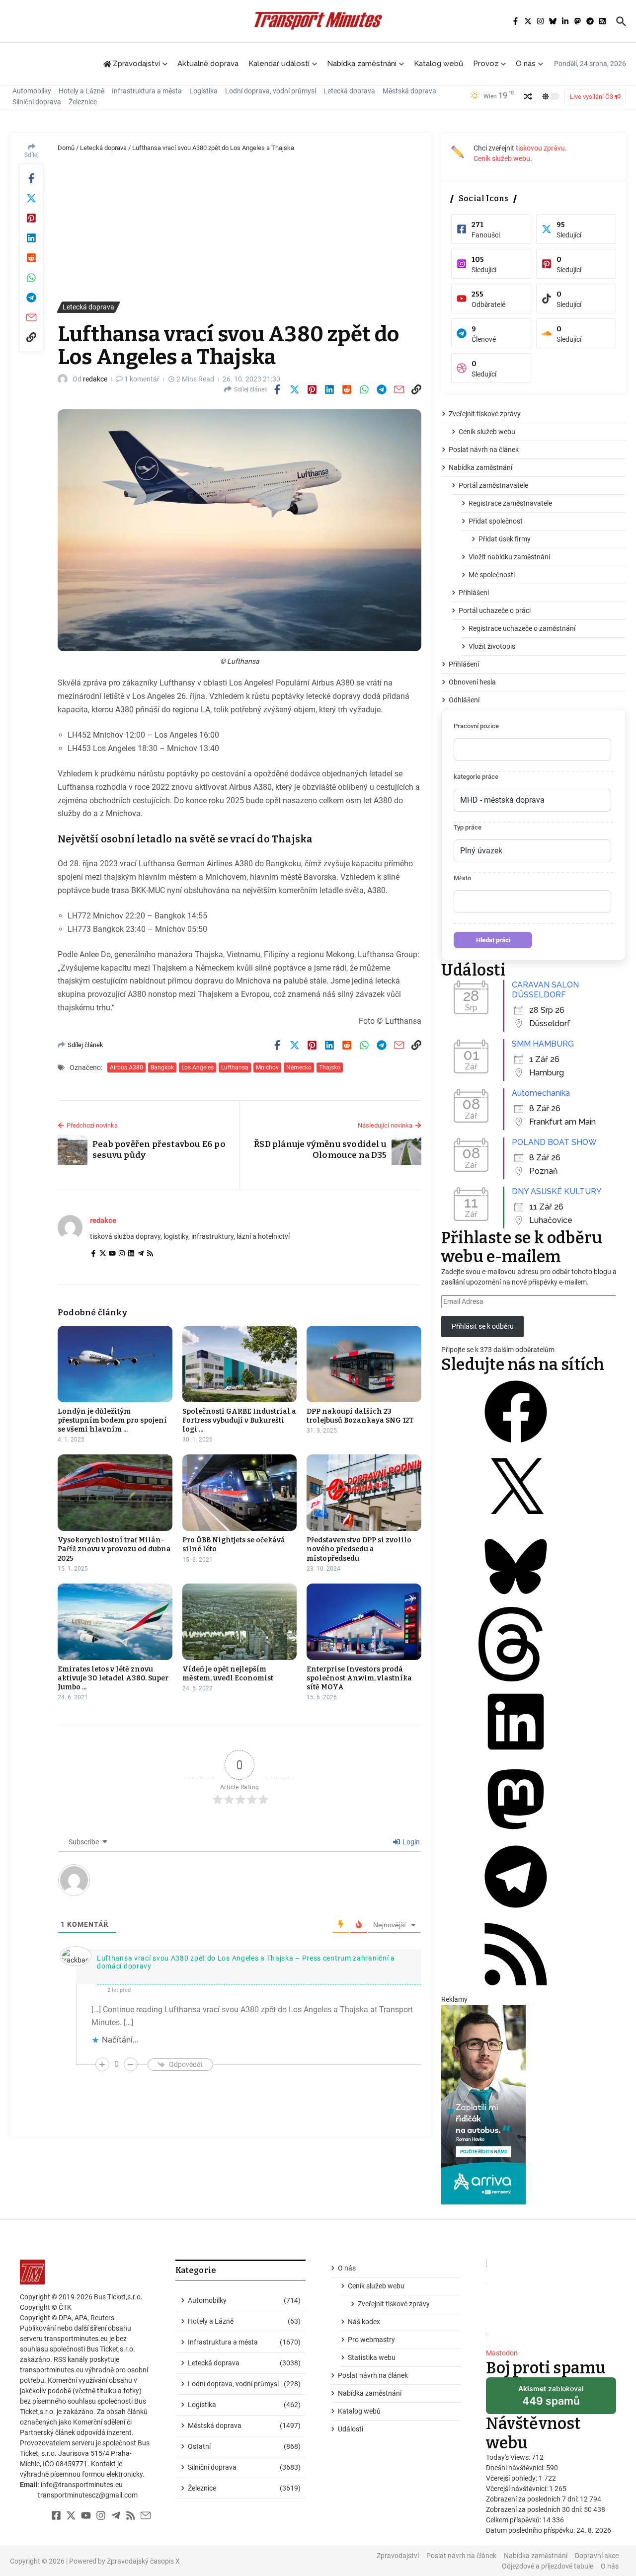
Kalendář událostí (279, 64)
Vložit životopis (492, 646)
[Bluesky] (516, 1601)
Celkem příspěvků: (514, 2520)
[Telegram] (141, 1254)
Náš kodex (364, 2322)
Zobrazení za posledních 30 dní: (535, 2509)
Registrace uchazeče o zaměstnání (522, 628)
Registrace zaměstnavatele (510, 503)
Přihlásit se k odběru (483, 1326)
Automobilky (32, 91)
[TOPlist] (551, 2300)
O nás (526, 64)
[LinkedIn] (131, 1254)
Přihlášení (474, 593)
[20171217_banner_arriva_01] (534, 2105)
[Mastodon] (516, 1834)
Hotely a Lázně (81, 91)
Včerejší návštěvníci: (517, 2489)
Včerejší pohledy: (512, 2478)
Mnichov (267, 1067)
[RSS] (150, 1254)
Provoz (486, 64)
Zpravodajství (398, 2556)
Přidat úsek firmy (505, 539)
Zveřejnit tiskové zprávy (485, 414)
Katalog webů (438, 64)
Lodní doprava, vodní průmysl (271, 91)
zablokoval (551, 2399)
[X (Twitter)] (103, 1254)
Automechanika (541, 1093)
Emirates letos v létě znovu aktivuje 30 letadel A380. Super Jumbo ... (113, 1678)
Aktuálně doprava (208, 64)
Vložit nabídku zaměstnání (509, 557)
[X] (516, 1524)
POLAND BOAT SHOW (554, 1142)
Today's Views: (509, 2457)
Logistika (203, 91)
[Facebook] (93, 1254)
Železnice (83, 102)
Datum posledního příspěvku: (531, 2530)
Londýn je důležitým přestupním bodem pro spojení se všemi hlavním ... (112, 1420)
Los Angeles (198, 1067)
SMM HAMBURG (543, 1044)
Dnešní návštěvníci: (516, 2468)
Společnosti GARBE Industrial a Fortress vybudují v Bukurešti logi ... (239, 1420)
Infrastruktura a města (147, 91)
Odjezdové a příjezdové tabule (548, 2566)
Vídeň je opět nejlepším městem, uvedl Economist (228, 1674)
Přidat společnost (496, 521)
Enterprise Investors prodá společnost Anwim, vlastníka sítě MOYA (359, 1678)
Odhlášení (464, 700)
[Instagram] (122, 1254)
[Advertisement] (239, 227)
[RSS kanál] (516, 1989)
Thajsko (330, 1067)
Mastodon (502, 2353)
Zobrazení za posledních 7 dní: (533, 2499)
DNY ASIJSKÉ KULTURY (557, 1191)
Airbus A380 (126, 1067)
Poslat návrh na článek (484, 450)
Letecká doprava (349, 91)
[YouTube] (112, 1254)
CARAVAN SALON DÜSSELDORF (545, 990)
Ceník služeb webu (502, 158)
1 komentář (142, 379)
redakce (95, 379)
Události (351, 2429)
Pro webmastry (371, 2340)
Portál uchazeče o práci (495, 610)
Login (410, 1842)
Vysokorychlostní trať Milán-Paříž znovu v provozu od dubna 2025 (114, 1549)
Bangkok (162, 1067)
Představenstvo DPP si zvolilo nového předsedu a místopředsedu (359, 1549)
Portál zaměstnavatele (493, 485)
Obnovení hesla (472, 682)
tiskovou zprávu (540, 148)
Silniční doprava (37, 102)
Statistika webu (372, 2357)
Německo (299, 1067)
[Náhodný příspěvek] (528, 96)
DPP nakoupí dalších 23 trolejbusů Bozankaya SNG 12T (360, 1416)
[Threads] (516, 1679)
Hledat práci (493, 940)
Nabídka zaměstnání (362, 64)
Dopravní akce (597, 2556)
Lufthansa (235, 1067)
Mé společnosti (492, 575)
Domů (66, 148)
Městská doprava (409, 91)
